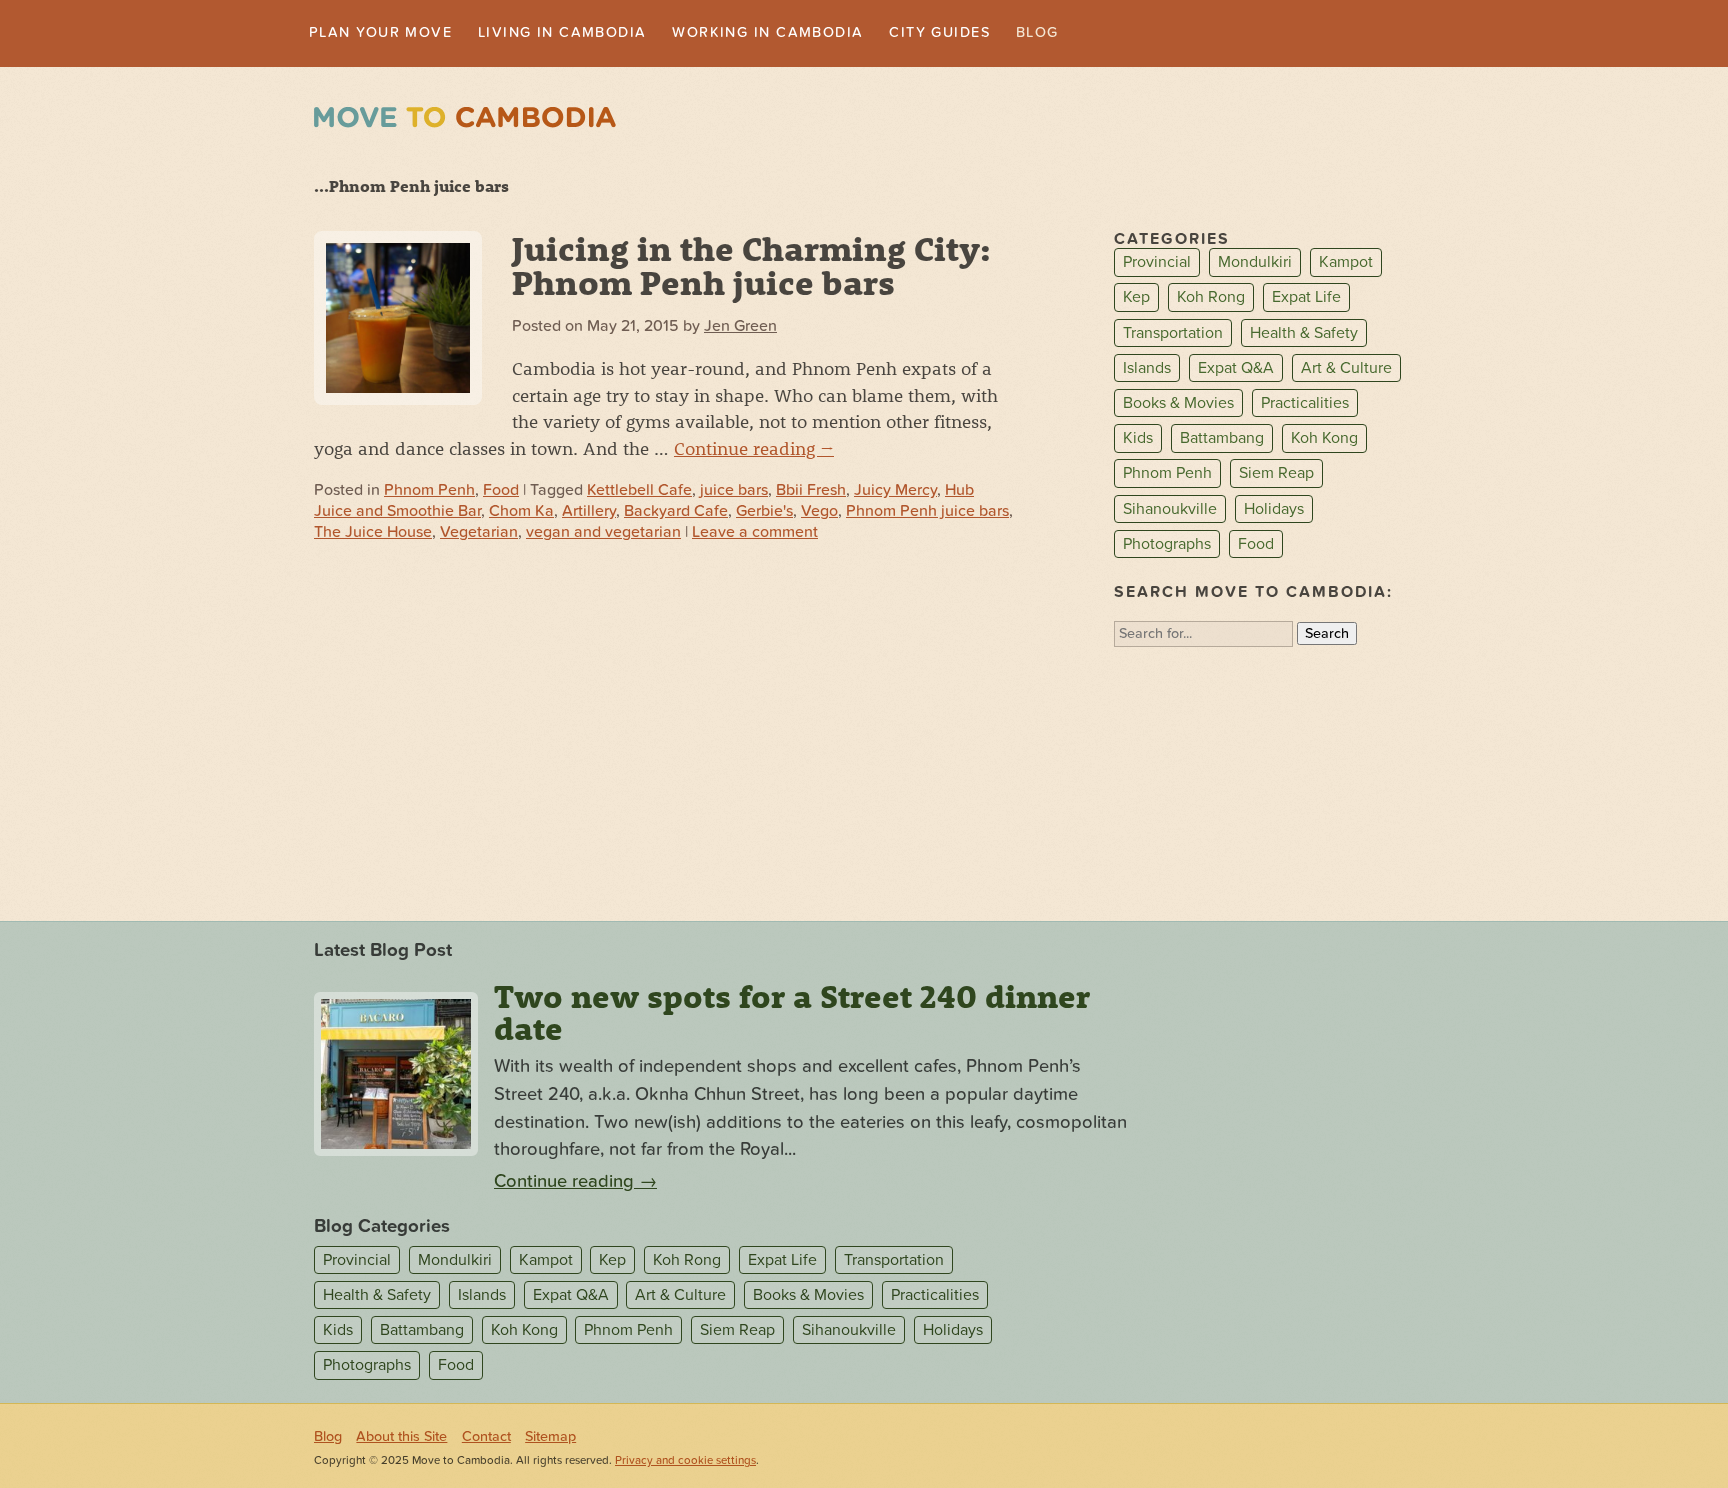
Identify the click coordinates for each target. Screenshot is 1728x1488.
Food (501, 492)
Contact (486, 1438)
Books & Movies (1178, 405)
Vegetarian (479, 534)
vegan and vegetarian (603, 534)
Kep (1136, 300)
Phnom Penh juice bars (927, 513)
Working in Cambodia (822, 34)
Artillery (589, 513)
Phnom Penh (429, 492)
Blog (1120, 34)
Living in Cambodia (593, 34)
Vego (819, 513)
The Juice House (373, 534)
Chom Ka (521, 513)
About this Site (401, 1438)
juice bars (734, 492)
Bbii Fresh (811, 492)
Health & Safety (1304, 335)
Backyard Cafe (676, 513)
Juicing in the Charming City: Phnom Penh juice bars (751, 267)
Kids (1138, 440)
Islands (1147, 370)
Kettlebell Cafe (639, 492)
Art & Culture (1346, 370)
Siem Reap (1276, 476)
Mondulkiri (1255, 265)
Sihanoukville (1170, 511)
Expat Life (1306, 300)
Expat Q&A (1236, 370)
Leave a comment (755, 534)
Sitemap (550, 1438)
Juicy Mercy (895, 492)
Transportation (1173, 335)
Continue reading (754, 450)
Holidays (1274, 511)
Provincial (1157, 265)
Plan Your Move (390, 34)
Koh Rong (1211, 300)
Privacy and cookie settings (685, 1462)
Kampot (1346, 265)
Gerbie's (764, 513)
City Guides (1013, 34)
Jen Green (740, 328)
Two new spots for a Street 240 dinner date (792, 1014)
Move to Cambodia (465, 119)
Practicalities (1305, 405)
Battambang (1222, 440)
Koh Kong (1324, 440)
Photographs (1167, 546)
